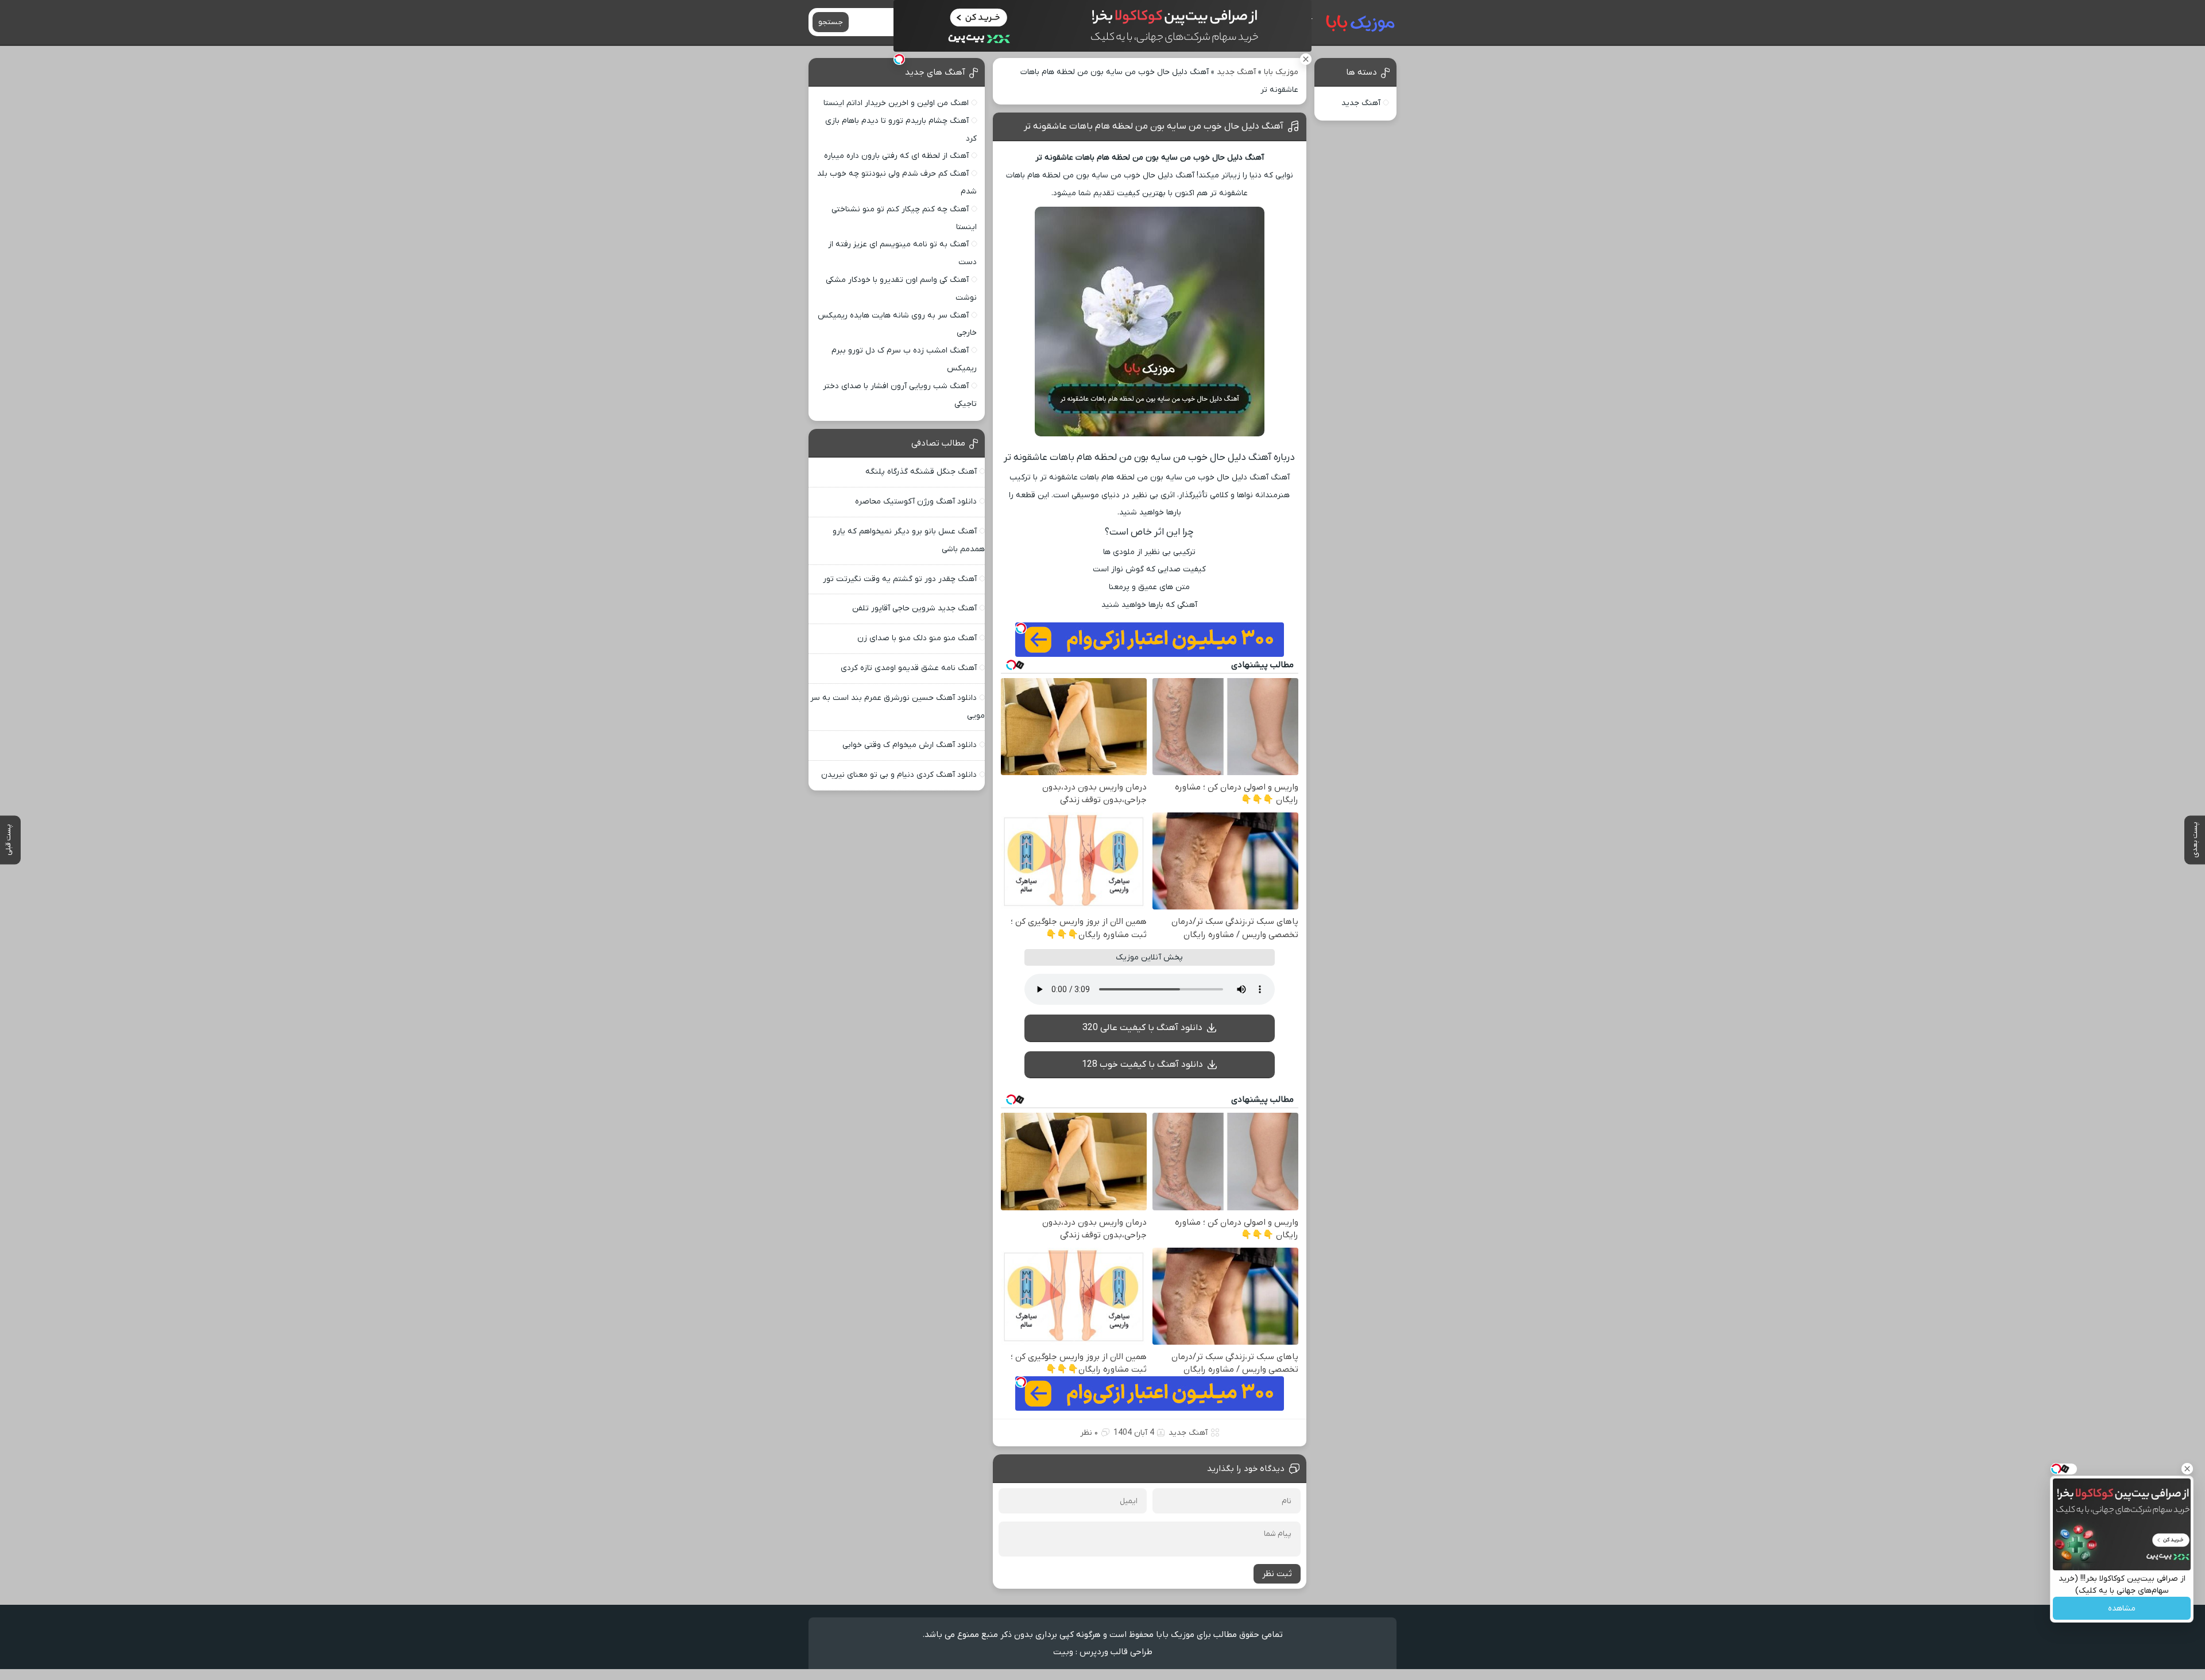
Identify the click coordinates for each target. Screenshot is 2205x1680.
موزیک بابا (1281, 72)
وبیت (1063, 1652)
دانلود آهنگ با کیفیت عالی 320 (1142, 1028)
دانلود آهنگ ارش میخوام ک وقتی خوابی (910, 745)
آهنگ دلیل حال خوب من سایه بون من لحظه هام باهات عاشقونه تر (1154, 126)
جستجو (831, 22)
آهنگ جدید (1236, 72)
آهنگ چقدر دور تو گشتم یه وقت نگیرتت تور (900, 579)
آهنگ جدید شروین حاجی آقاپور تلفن (914, 608)
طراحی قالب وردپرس (1116, 1652)
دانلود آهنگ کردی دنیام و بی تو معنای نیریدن (899, 775)
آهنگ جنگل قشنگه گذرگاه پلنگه (921, 472)
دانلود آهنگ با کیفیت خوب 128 (1142, 1064)
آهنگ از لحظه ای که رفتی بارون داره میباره (896, 156)
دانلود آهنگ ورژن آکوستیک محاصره (916, 502)
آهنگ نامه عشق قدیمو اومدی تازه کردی (909, 668)
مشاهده (2122, 1609)
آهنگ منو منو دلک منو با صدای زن (917, 638)
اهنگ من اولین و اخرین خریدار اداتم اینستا (896, 103)
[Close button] (2187, 1469)
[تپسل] (899, 59)
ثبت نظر (1277, 1574)
